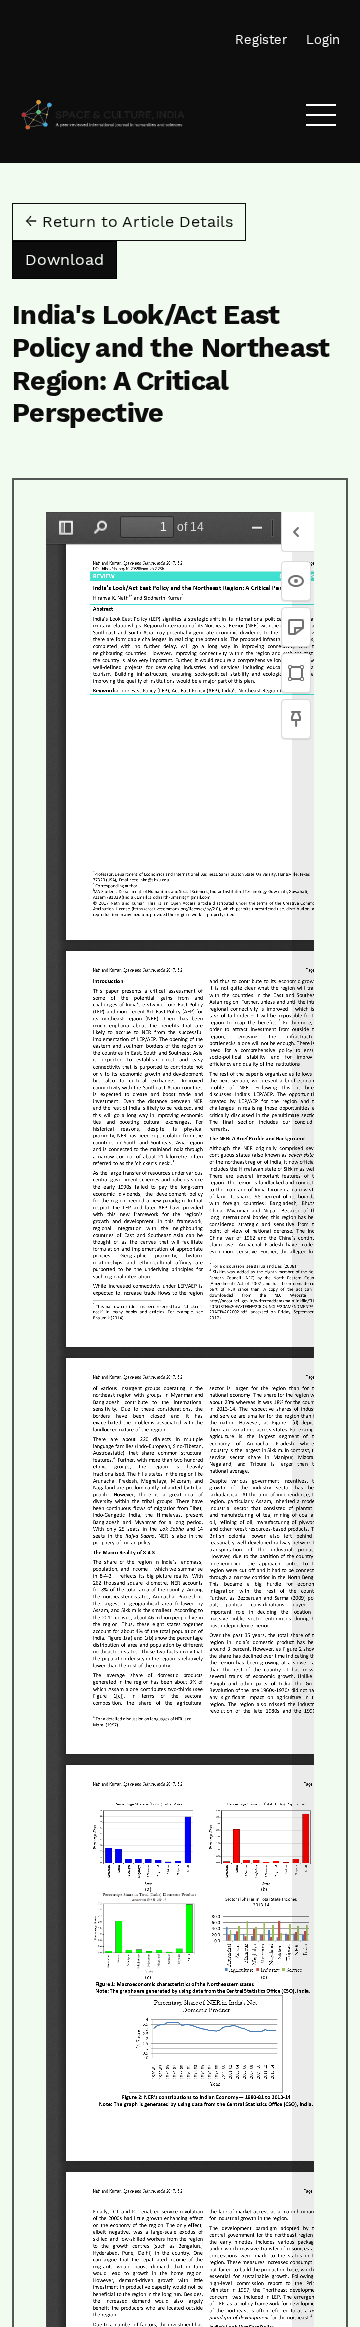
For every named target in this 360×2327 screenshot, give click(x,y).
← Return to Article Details (129, 221)
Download (71, 259)
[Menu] (321, 120)
